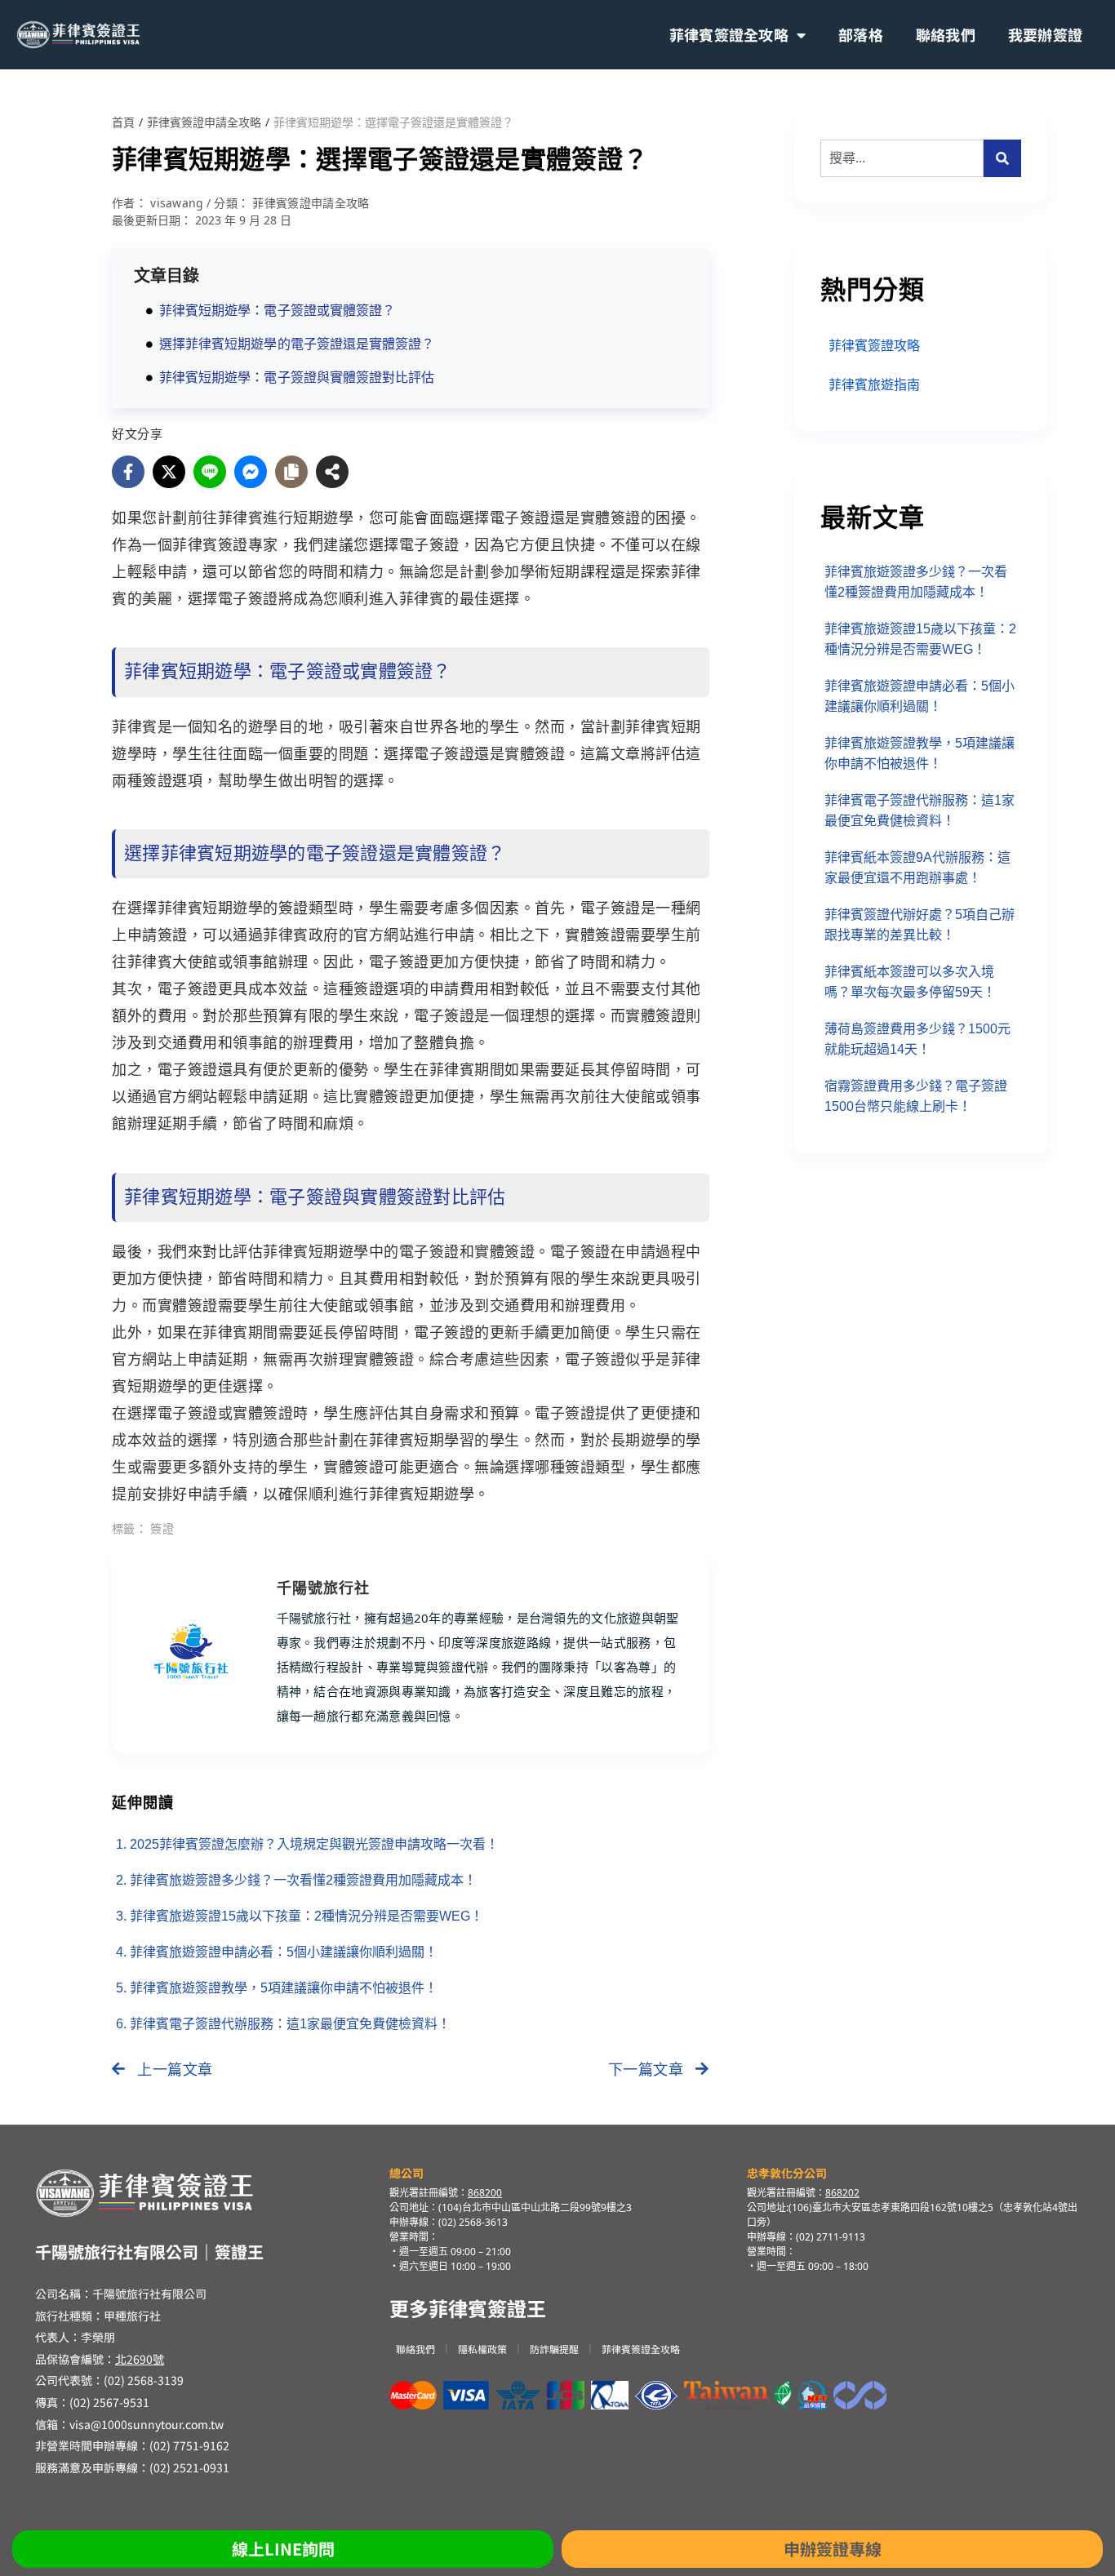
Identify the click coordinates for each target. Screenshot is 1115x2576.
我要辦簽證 (1045, 34)
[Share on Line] (210, 472)
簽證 (162, 1528)
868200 (485, 2193)
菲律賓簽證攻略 (874, 346)
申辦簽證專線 (833, 2549)
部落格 (861, 34)
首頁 (123, 122)
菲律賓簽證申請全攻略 (204, 122)
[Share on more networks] (332, 472)
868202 (842, 2193)
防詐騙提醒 (554, 2349)
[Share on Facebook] (128, 472)
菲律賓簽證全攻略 (729, 34)
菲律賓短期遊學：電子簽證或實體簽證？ (277, 311)
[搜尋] (1002, 158)
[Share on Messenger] (251, 472)
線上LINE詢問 (283, 2549)
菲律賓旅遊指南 (874, 385)
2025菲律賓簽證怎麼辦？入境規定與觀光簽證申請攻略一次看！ (314, 1844)
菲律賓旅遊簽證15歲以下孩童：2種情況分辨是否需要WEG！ (307, 1916)
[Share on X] (169, 472)
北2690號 (140, 2359)
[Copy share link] (291, 472)
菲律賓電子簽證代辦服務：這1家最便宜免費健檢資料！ (290, 2024)
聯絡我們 (946, 34)
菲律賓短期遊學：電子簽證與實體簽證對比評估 (297, 378)
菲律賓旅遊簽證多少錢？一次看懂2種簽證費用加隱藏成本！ (303, 1880)
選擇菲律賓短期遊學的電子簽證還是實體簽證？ (297, 344)
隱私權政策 (482, 2349)
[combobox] (902, 158)
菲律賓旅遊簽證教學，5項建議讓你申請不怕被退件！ (284, 1988)
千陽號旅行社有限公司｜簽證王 (149, 2252)
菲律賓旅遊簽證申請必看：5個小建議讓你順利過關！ (284, 1952)
